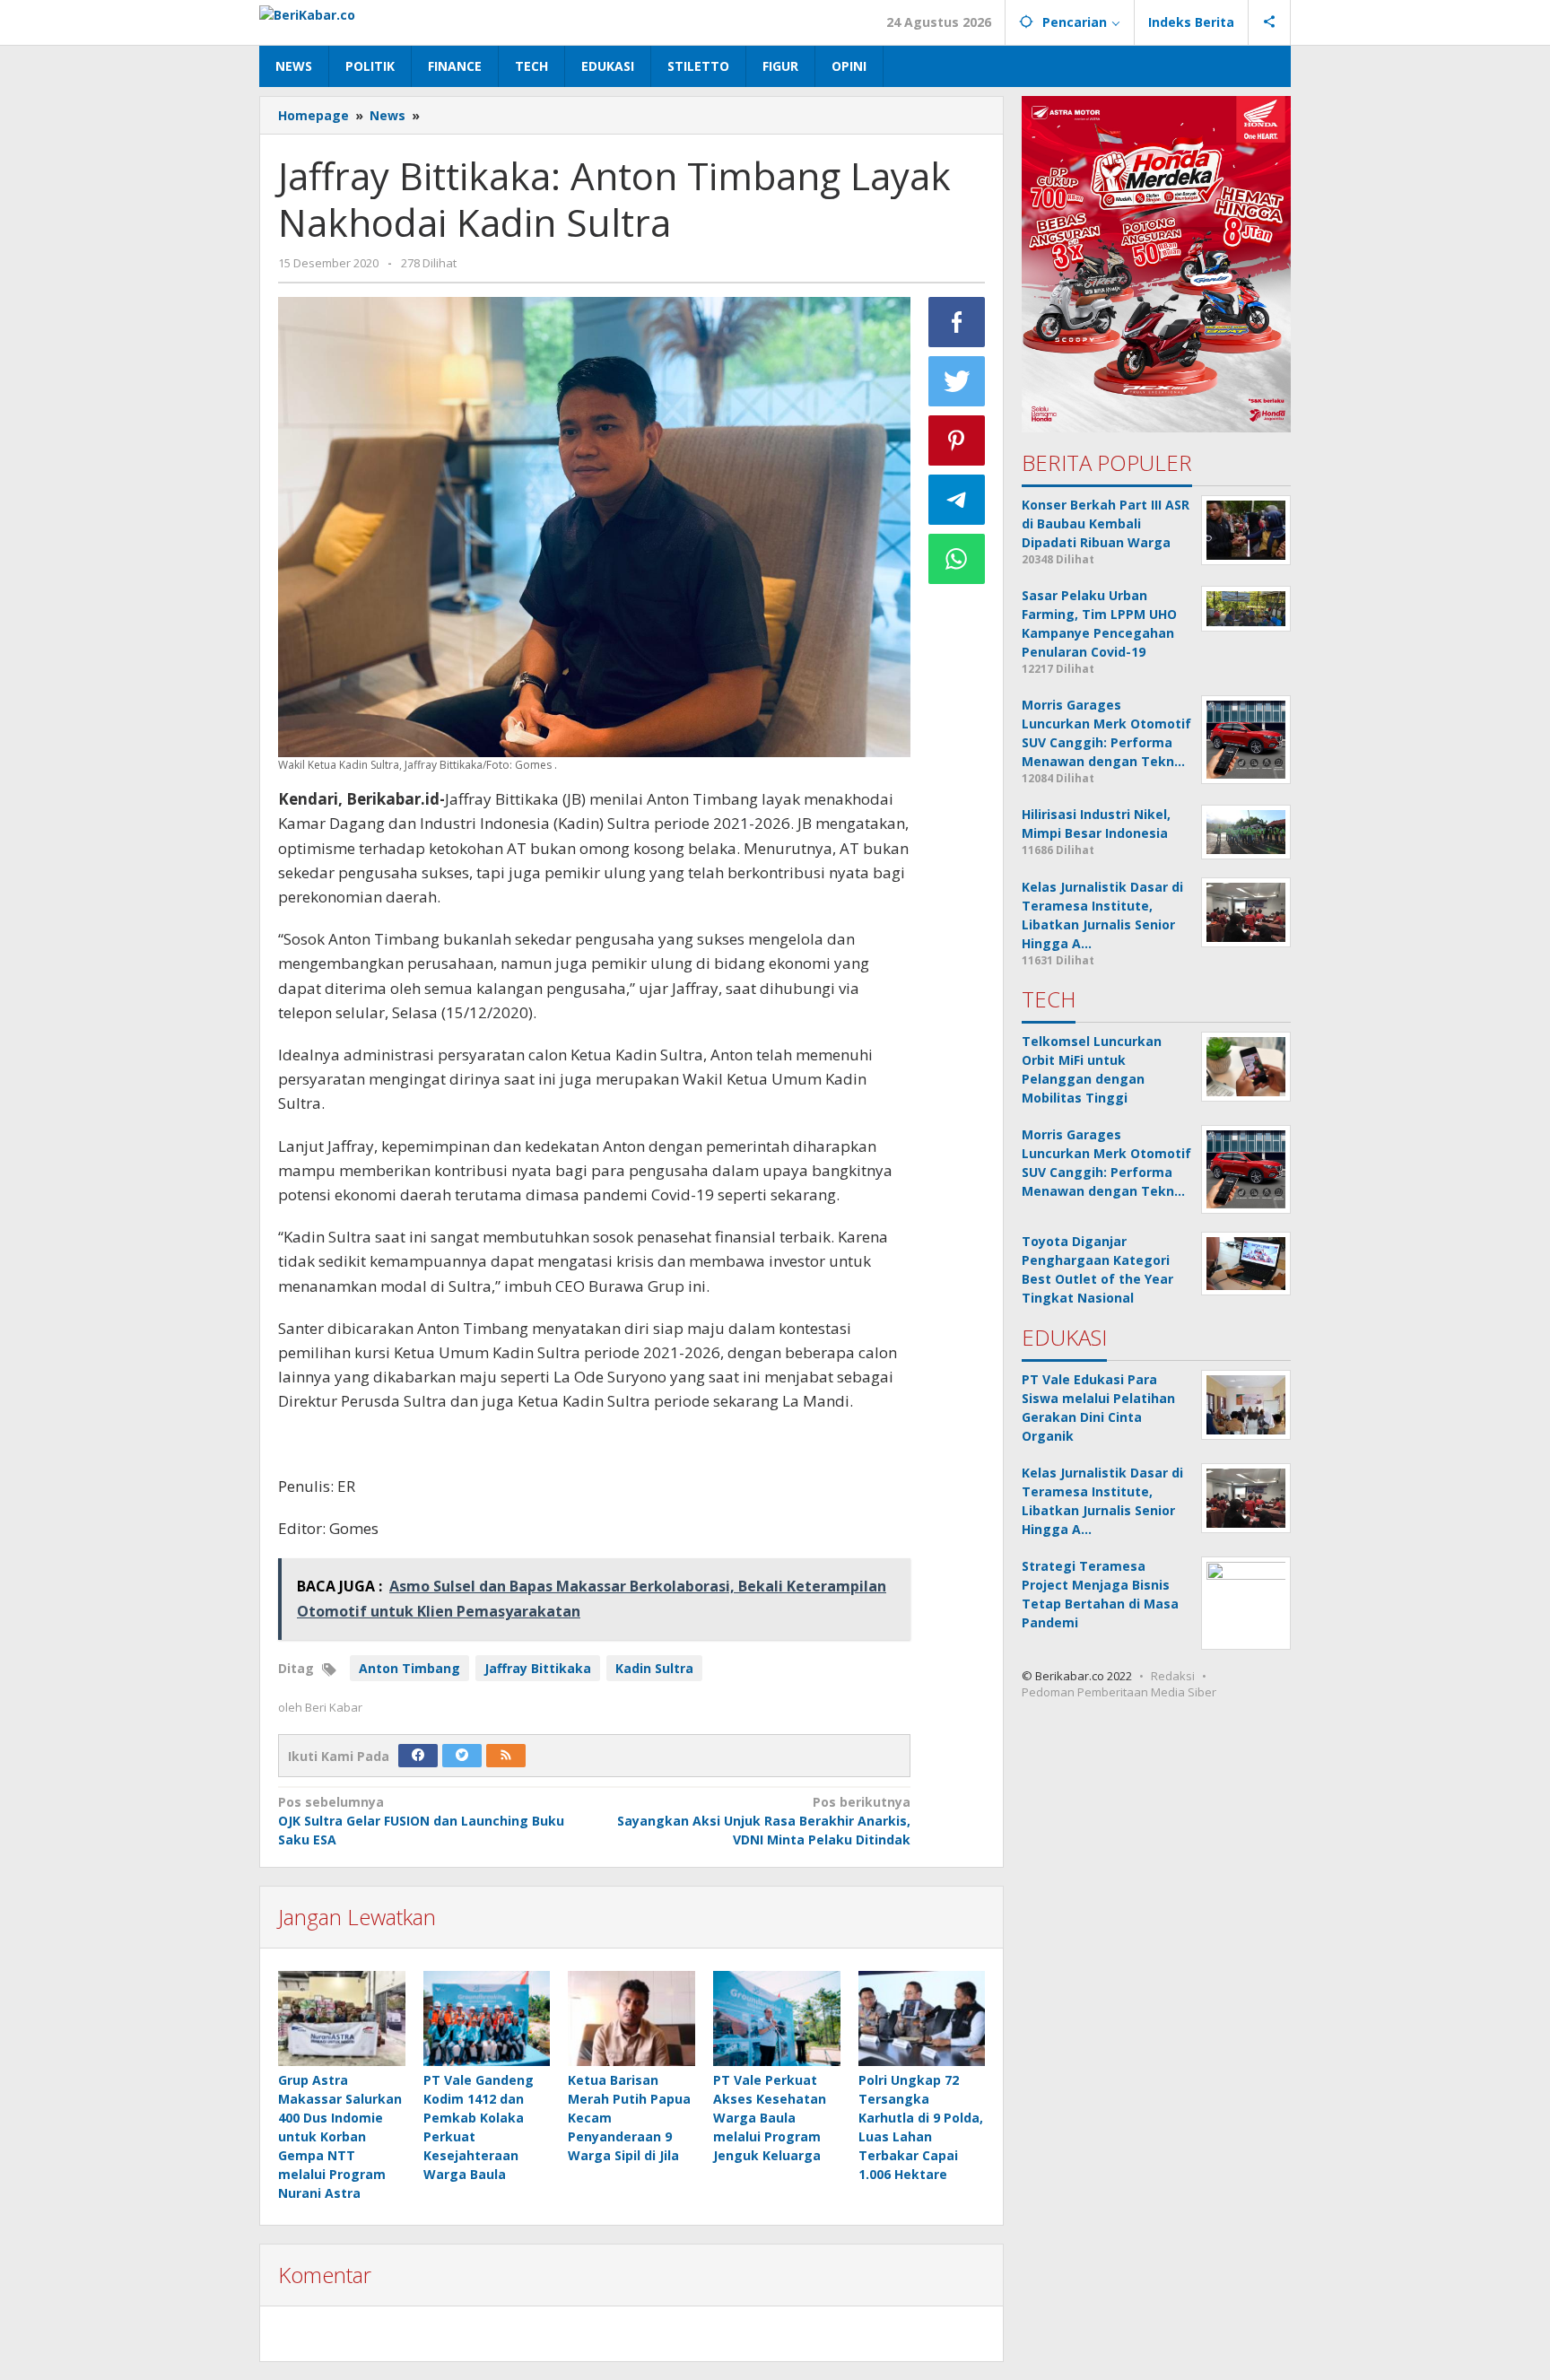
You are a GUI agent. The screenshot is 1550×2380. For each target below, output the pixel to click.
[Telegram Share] (957, 500)
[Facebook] (418, 1756)
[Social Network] (1270, 22)
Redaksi (1173, 1677)
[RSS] (506, 1756)
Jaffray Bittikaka (538, 1668)
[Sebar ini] (957, 322)
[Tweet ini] (957, 381)
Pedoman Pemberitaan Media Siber (1119, 1693)
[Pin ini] (957, 440)
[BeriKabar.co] (307, 13)
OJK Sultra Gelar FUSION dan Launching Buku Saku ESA (421, 1821)
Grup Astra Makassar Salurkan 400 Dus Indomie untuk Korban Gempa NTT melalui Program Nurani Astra (340, 2136)
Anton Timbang (409, 1668)
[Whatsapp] (957, 559)
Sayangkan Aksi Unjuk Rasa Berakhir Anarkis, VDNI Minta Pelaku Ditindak (763, 1821)
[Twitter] (462, 1756)
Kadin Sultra (654, 1668)
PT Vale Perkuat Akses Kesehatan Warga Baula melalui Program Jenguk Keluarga (770, 2118)
